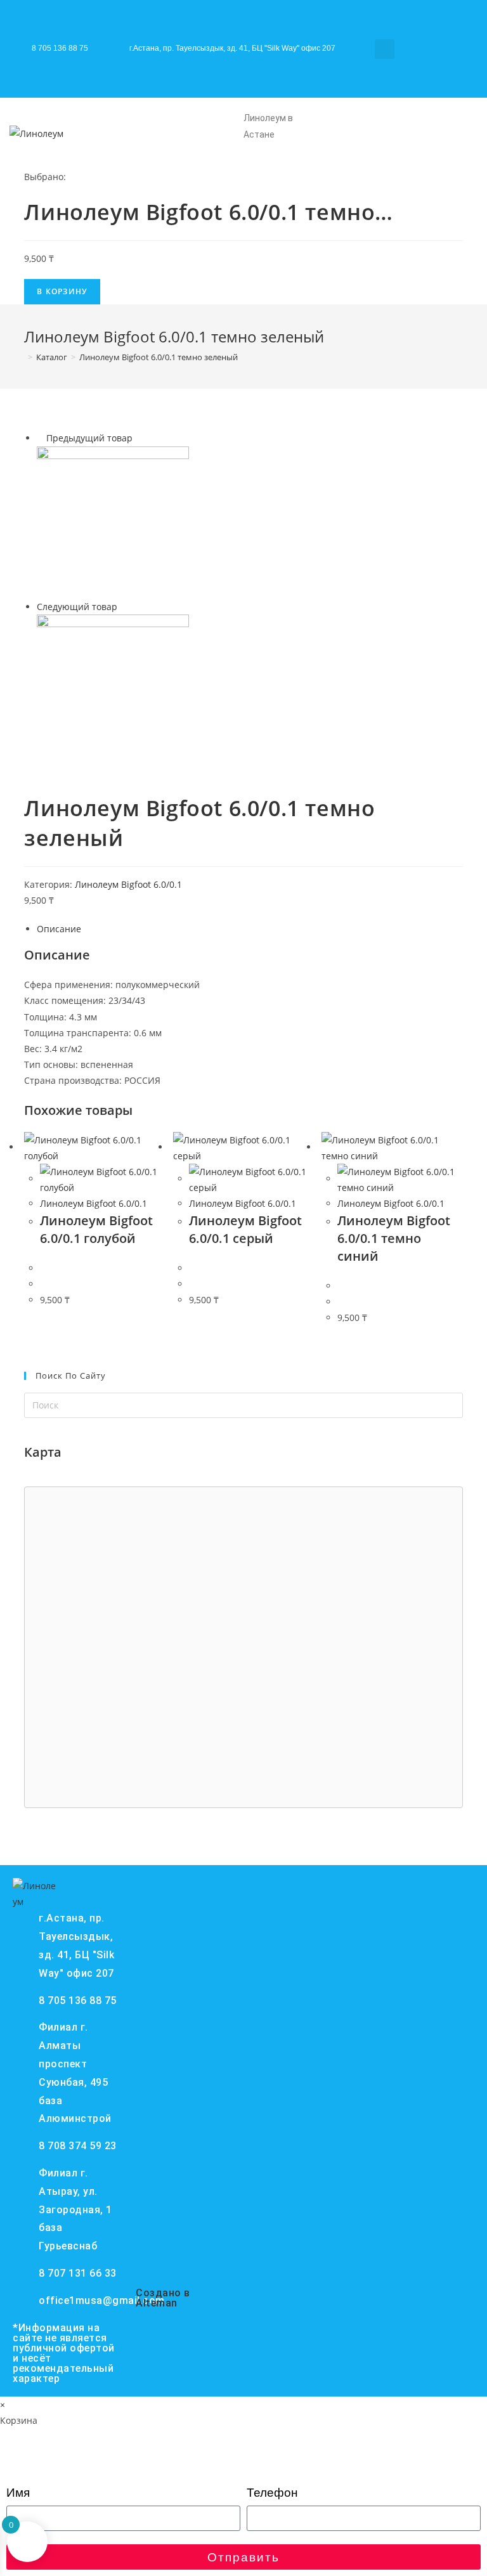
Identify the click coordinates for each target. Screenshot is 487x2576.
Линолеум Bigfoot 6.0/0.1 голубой (96, 1229)
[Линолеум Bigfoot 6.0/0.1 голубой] (113, 521)
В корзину (62, 291)
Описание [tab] (59, 929)
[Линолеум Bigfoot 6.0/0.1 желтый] (113, 689)
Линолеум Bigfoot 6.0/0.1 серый (245, 1229)
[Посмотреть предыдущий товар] (40, 438)
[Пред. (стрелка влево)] (22, 1288)
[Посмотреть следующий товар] (123, 607)
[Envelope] (458, 29)
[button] (385, 49)
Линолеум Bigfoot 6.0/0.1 (128, 884)
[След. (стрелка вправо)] (465, 1288)
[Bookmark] (438, 65)
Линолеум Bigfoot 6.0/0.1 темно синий (394, 1238)
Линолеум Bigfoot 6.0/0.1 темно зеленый (159, 357)
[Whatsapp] (419, 29)
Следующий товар (77, 607)
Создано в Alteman (163, 2298)
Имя (18, 2493)
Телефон (272, 2493)
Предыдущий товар (89, 438)
